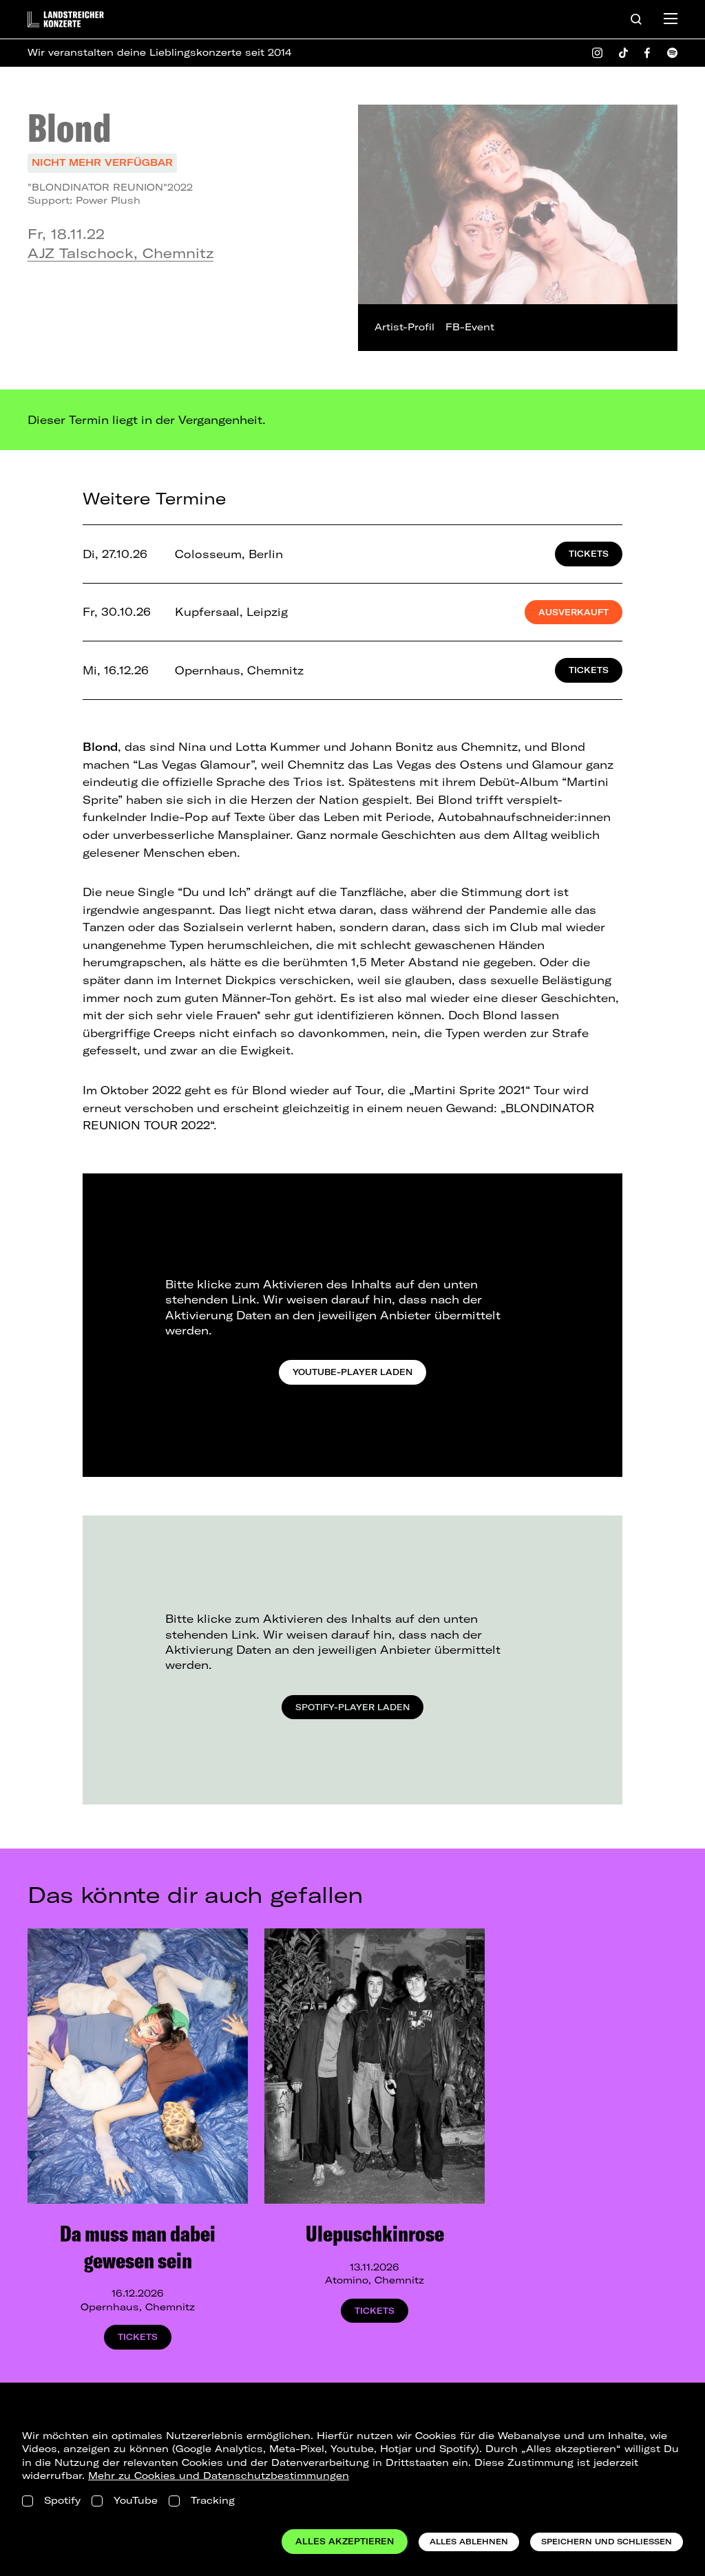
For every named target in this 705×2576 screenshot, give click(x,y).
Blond (70, 127)
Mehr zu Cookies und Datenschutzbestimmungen (219, 2476)
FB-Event (470, 327)
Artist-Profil (404, 327)
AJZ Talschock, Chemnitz (120, 253)
